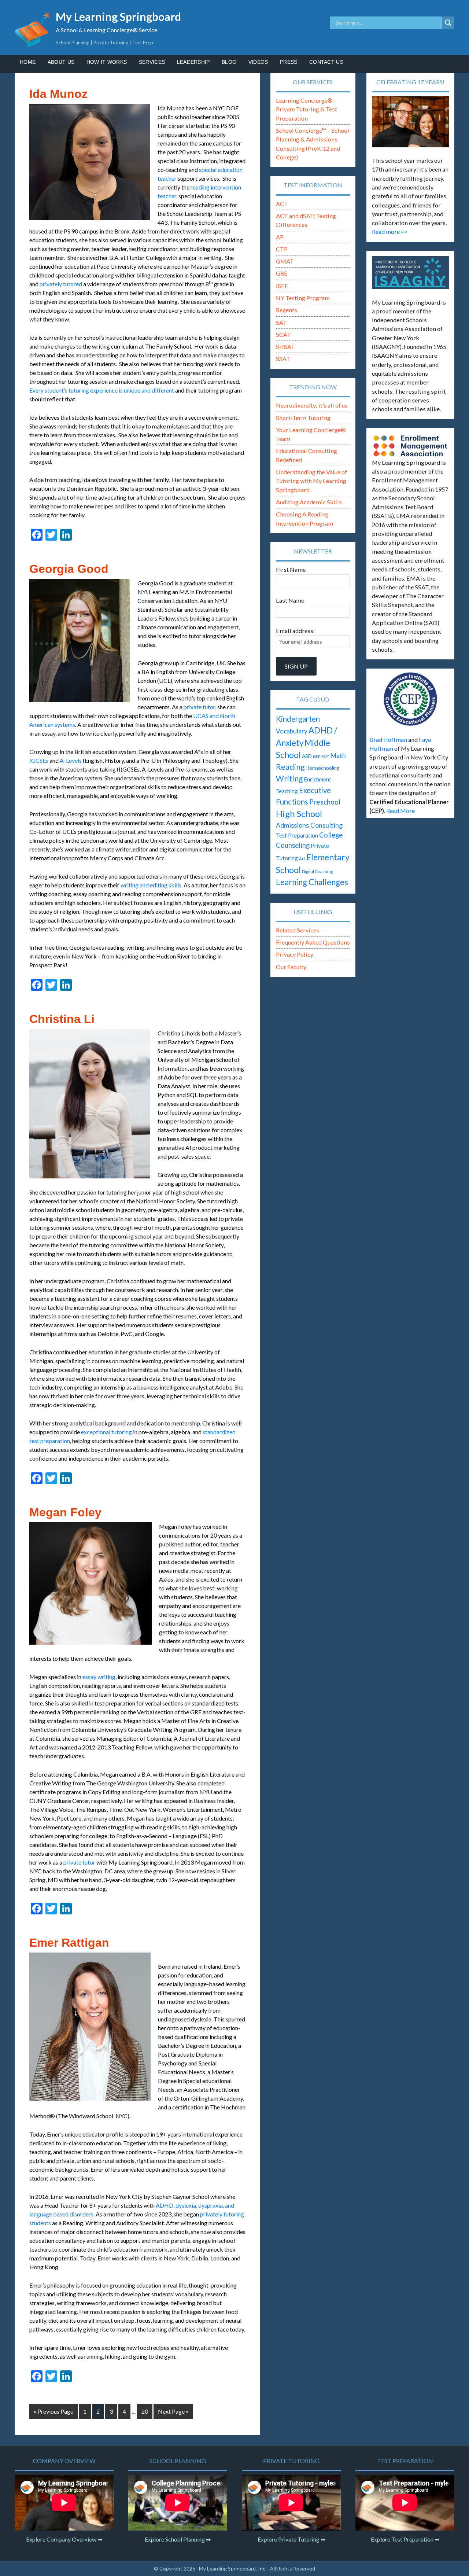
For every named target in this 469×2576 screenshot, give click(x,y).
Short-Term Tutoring (303, 418)
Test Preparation (297, 835)
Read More (400, 811)
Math (338, 755)
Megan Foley (65, 1512)
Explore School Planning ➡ (178, 2539)
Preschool (325, 802)
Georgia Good (69, 569)
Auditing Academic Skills (309, 502)
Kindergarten (298, 719)
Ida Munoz (58, 94)
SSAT (283, 359)
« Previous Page (53, 2411)
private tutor (199, 707)
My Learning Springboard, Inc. (233, 2568)
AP (280, 237)
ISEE (282, 286)
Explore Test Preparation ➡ (405, 2539)
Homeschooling (322, 768)
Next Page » (173, 2411)
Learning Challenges (312, 882)
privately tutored (61, 284)
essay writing (99, 1677)
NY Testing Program (303, 298)
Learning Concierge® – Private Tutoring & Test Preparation (306, 109)
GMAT (285, 261)
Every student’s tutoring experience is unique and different (102, 390)
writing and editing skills (151, 885)
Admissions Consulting (309, 825)
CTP (282, 249)
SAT (281, 322)
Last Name (290, 600)
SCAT (283, 334)
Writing (289, 779)
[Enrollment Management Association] (410, 446)
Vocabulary (292, 731)
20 (145, 2411)
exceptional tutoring (106, 1432)
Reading (290, 767)
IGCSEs (39, 760)
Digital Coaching (317, 871)
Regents (287, 310)
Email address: (295, 631)
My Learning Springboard (118, 16)
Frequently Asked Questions (313, 942)
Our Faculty (291, 967)
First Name (291, 569)
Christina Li (62, 1019)
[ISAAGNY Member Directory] (410, 273)
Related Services (298, 930)
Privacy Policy (295, 954)
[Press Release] (410, 699)
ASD (307, 756)
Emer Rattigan (69, 1943)
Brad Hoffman (388, 739)
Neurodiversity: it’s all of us (312, 405)
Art (302, 859)
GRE (282, 273)
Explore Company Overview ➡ (64, 2539)
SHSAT (285, 347)
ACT (282, 204)
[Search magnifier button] (448, 23)
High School (299, 814)
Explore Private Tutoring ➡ (291, 2539)
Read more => (390, 231)
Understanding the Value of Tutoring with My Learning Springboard (311, 481)
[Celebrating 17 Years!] (410, 122)
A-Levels (71, 760)
